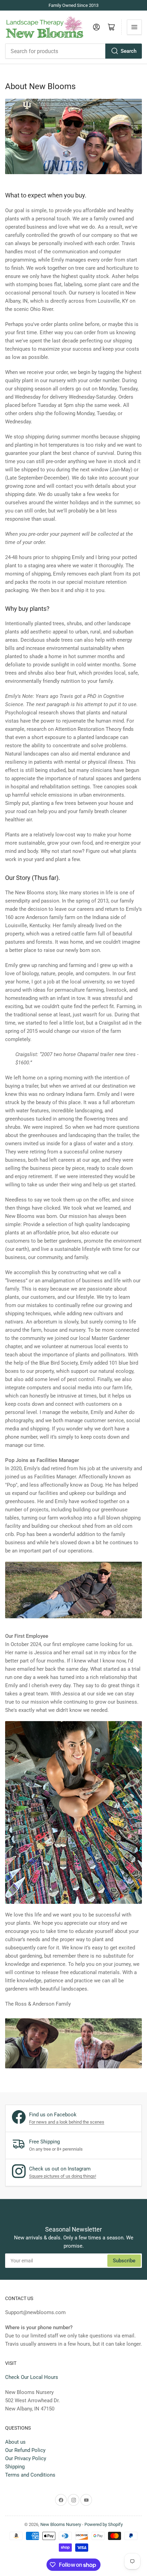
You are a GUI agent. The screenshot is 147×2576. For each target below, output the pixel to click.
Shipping (15, 2467)
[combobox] (73, 51)
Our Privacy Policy (26, 2458)
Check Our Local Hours (32, 2377)
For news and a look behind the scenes (67, 2122)
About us (15, 2442)
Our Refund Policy (25, 2450)
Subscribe (124, 2261)
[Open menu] (134, 27)
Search (129, 51)
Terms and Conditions (30, 2475)
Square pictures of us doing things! (63, 2176)
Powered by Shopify (104, 2524)
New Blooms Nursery (61, 2524)
